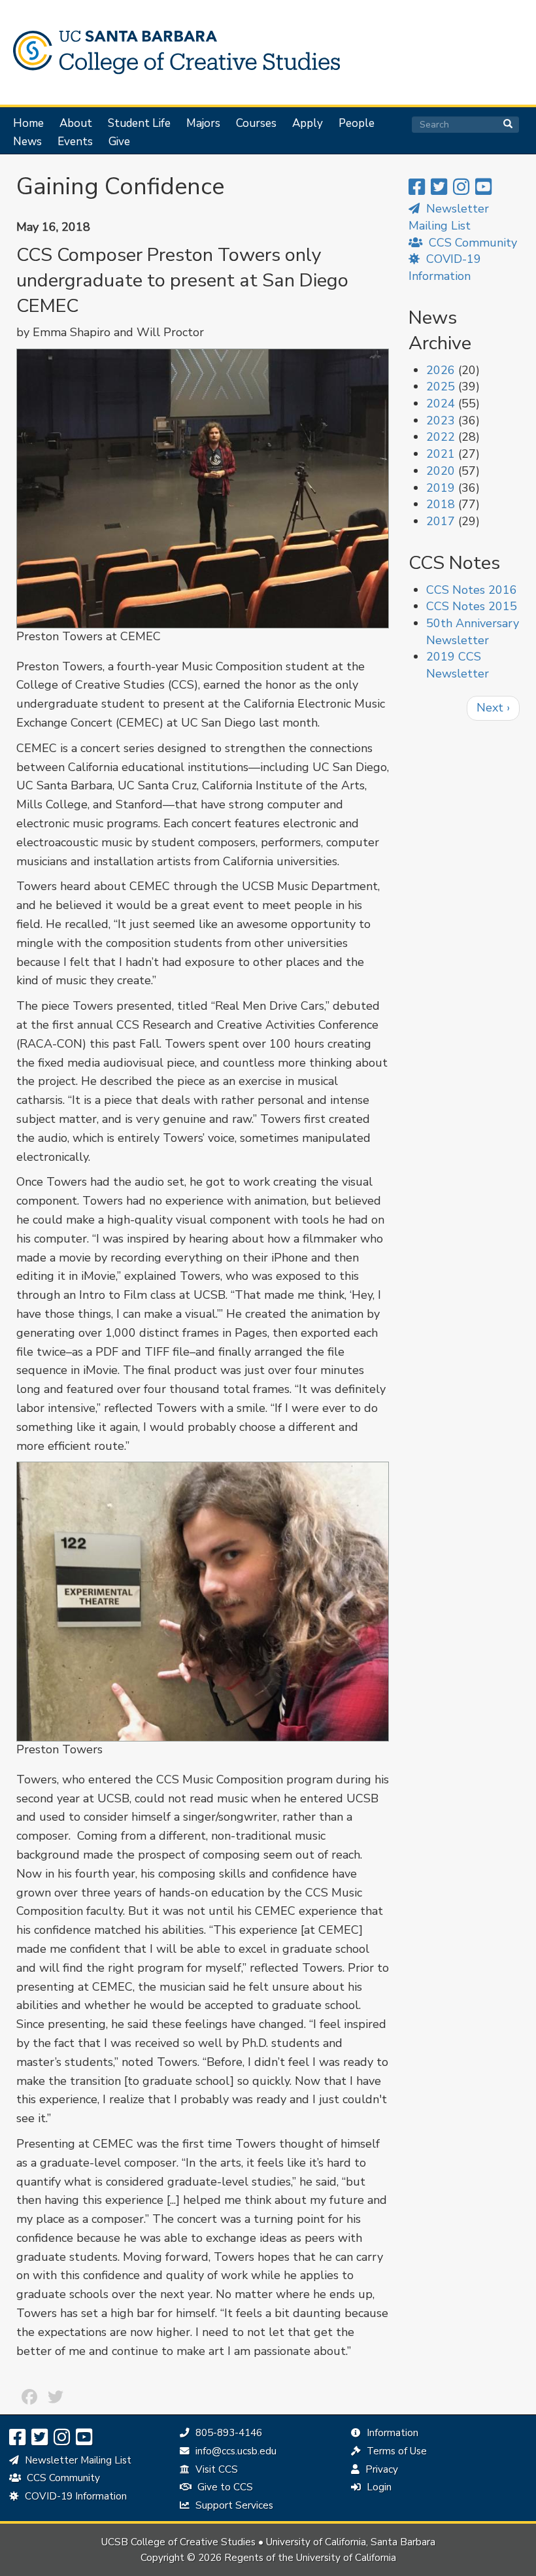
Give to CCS (224, 2487)
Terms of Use (395, 2451)
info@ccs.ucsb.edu (234, 2451)
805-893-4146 (227, 2433)
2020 (441, 471)
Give (119, 142)
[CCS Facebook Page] (417, 187)
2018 (441, 504)
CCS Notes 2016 (472, 590)
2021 (441, 454)
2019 (441, 488)
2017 (441, 521)
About (76, 124)
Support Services (233, 2505)
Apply (308, 124)
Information (391, 2433)
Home (28, 124)
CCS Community (471, 243)
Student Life (139, 124)
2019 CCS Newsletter (458, 665)
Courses (256, 124)
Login (378, 2487)
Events (75, 142)
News (27, 142)
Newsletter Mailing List (77, 2460)
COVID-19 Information (445, 267)
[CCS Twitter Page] (439, 187)
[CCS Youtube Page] (483, 187)
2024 (441, 404)
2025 (441, 386)
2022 (441, 437)
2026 (441, 370)
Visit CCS (215, 2469)
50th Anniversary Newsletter (473, 632)
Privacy (380, 2469)
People (357, 124)
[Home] (173, 52)
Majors (203, 124)
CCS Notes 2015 (472, 606)
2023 (441, 421)
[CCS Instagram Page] (461, 187)
